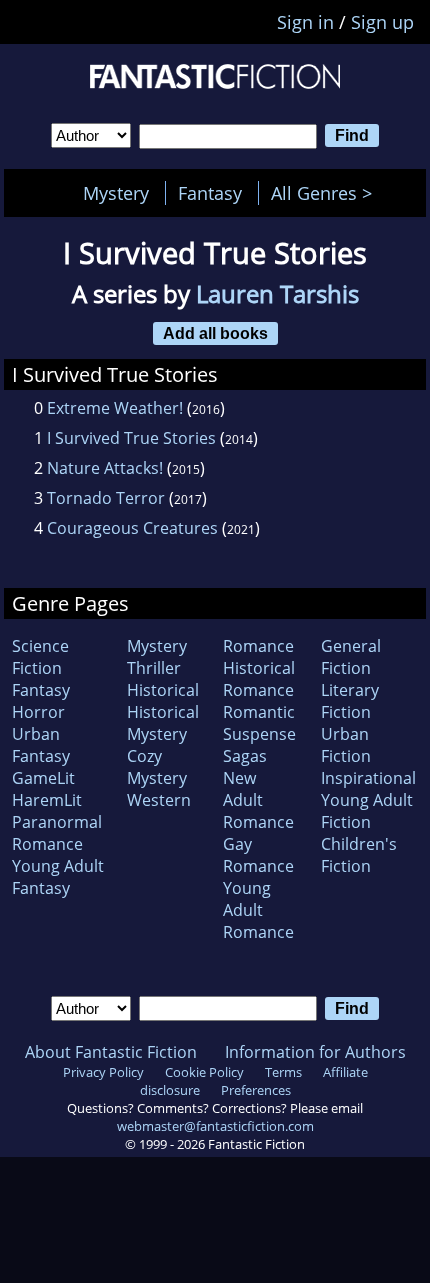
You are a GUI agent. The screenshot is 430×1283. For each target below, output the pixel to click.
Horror (38, 712)
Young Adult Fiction (367, 811)
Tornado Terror (106, 498)
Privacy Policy (103, 1072)
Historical (163, 690)
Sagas (245, 756)
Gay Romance (258, 855)
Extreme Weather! (115, 408)
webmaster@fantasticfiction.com (215, 1126)
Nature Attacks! (105, 468)
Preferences (256, 1090)
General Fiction (351, 657)
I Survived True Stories (131, 438)
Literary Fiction (350, 701)
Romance (258, 646)
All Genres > (326, 193)
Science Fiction (40, 657)
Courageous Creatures (132, 528)
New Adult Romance (258, 800)
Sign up (382, 22)
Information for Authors (315, 1052)
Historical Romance (259, 679)
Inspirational (368, 778)
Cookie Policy (204, 1072)
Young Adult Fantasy (58, 877)
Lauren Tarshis (277, 293)
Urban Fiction (346, 745)
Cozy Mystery (157, 767)
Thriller (154, 668)
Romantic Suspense (259, 723)
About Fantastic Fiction (111, 1052)
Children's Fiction (359, 855)
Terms (283, 1072)
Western (159, 800)
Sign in (305, 22)
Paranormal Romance (57, 833)
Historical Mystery (163, 723)
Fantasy (210, 193)
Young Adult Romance (258, 910)
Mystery (116, 193)
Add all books (215, 333)
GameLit (43, 778)
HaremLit (47, 800)
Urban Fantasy (41, 745)
